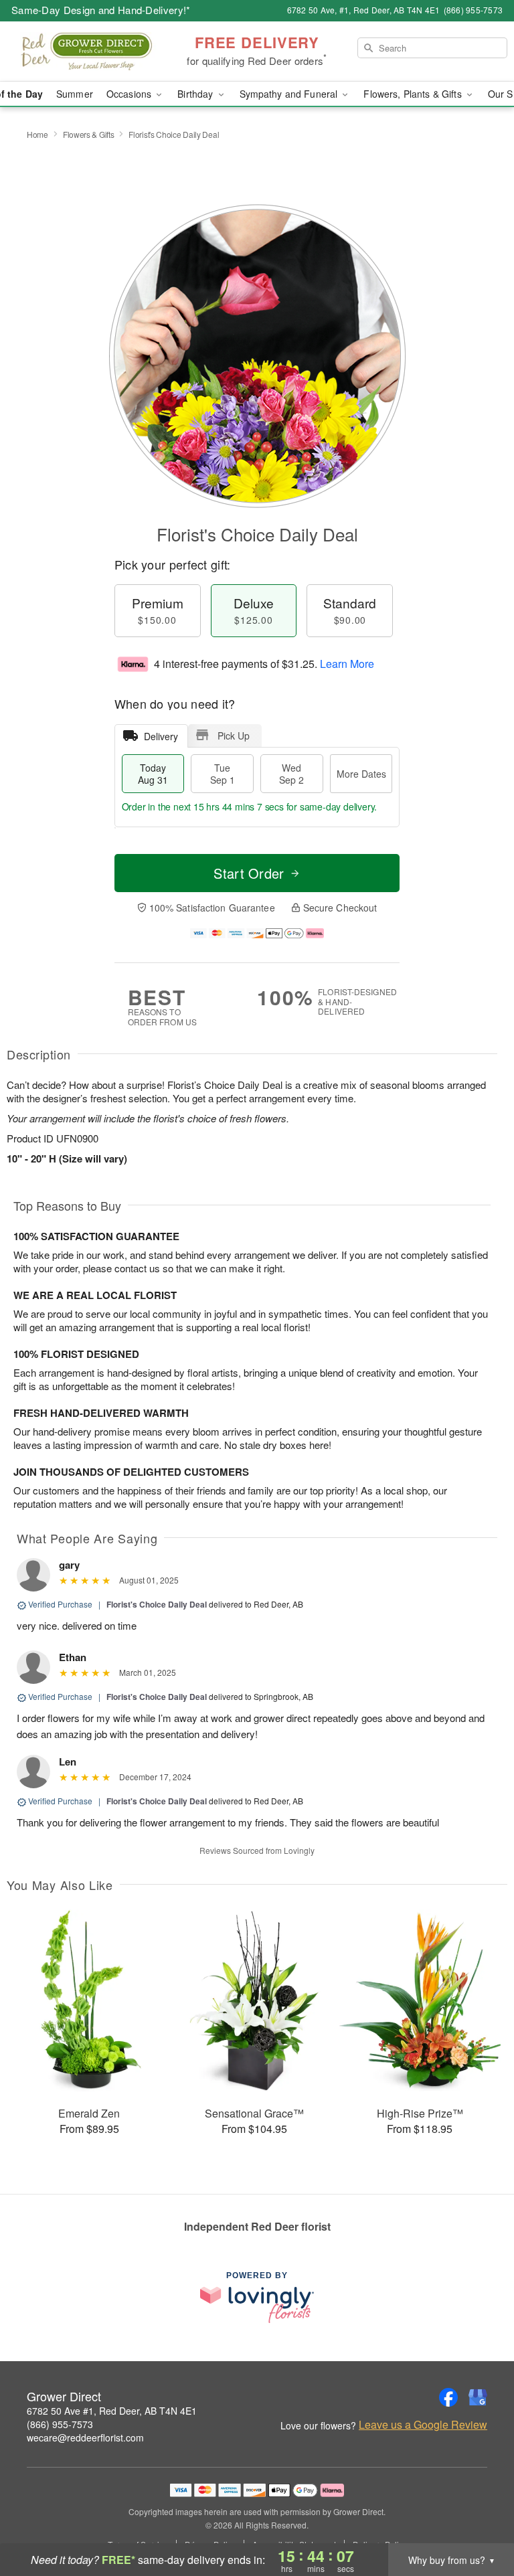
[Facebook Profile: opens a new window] (448, 2397)
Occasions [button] (130, 94)
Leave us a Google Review (423, 2425)
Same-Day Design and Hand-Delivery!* (101, 10)
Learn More (347, 664)
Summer (75, 94)
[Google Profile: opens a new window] (478, 2397)
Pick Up (234, 736)
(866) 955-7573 (60, 2424)
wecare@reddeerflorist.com (85, 2437)
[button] (479, 2519)
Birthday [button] (196, 94)
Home (37, 134)
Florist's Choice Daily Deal (157, 1604)
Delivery (161, 736)
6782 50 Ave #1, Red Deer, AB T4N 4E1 (112, 2411)
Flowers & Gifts (89, 134)
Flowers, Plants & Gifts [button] (414, 94)
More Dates (361, 774)
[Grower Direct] (88, 52)
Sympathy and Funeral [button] (290, 94)
